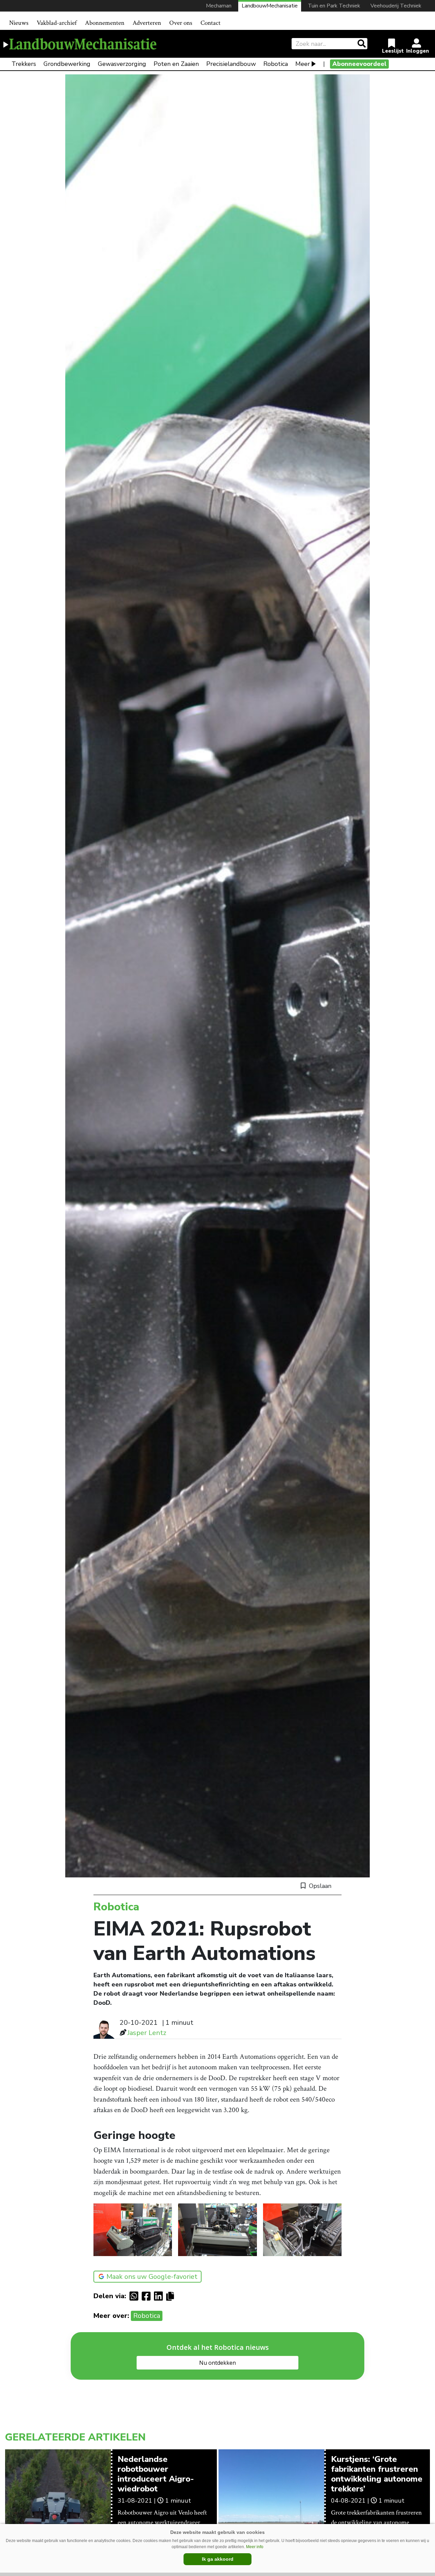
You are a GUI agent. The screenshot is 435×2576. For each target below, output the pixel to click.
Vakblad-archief (57, 23)
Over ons (181, 23)
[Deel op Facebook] (148, 2296)
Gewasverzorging (122, 64)
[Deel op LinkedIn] (160, 2296)
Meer (303, 64)
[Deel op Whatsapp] (136, 2296)
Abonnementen (105, 23)
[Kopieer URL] (172, 2296)
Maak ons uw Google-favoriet (152, 2277)
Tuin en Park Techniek (334, 6)
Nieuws (19, 23)
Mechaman (219, 6)
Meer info (255, 2547)
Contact (211, 23)
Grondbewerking (67, 64)
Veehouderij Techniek (396, 6)
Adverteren (147, 23)
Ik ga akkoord (218, 2559)
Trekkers (24, 64)
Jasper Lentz (147, 2033)
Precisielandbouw (231, 64)
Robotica (276, 64)
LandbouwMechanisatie (270, 6)
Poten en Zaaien (176, 64)
